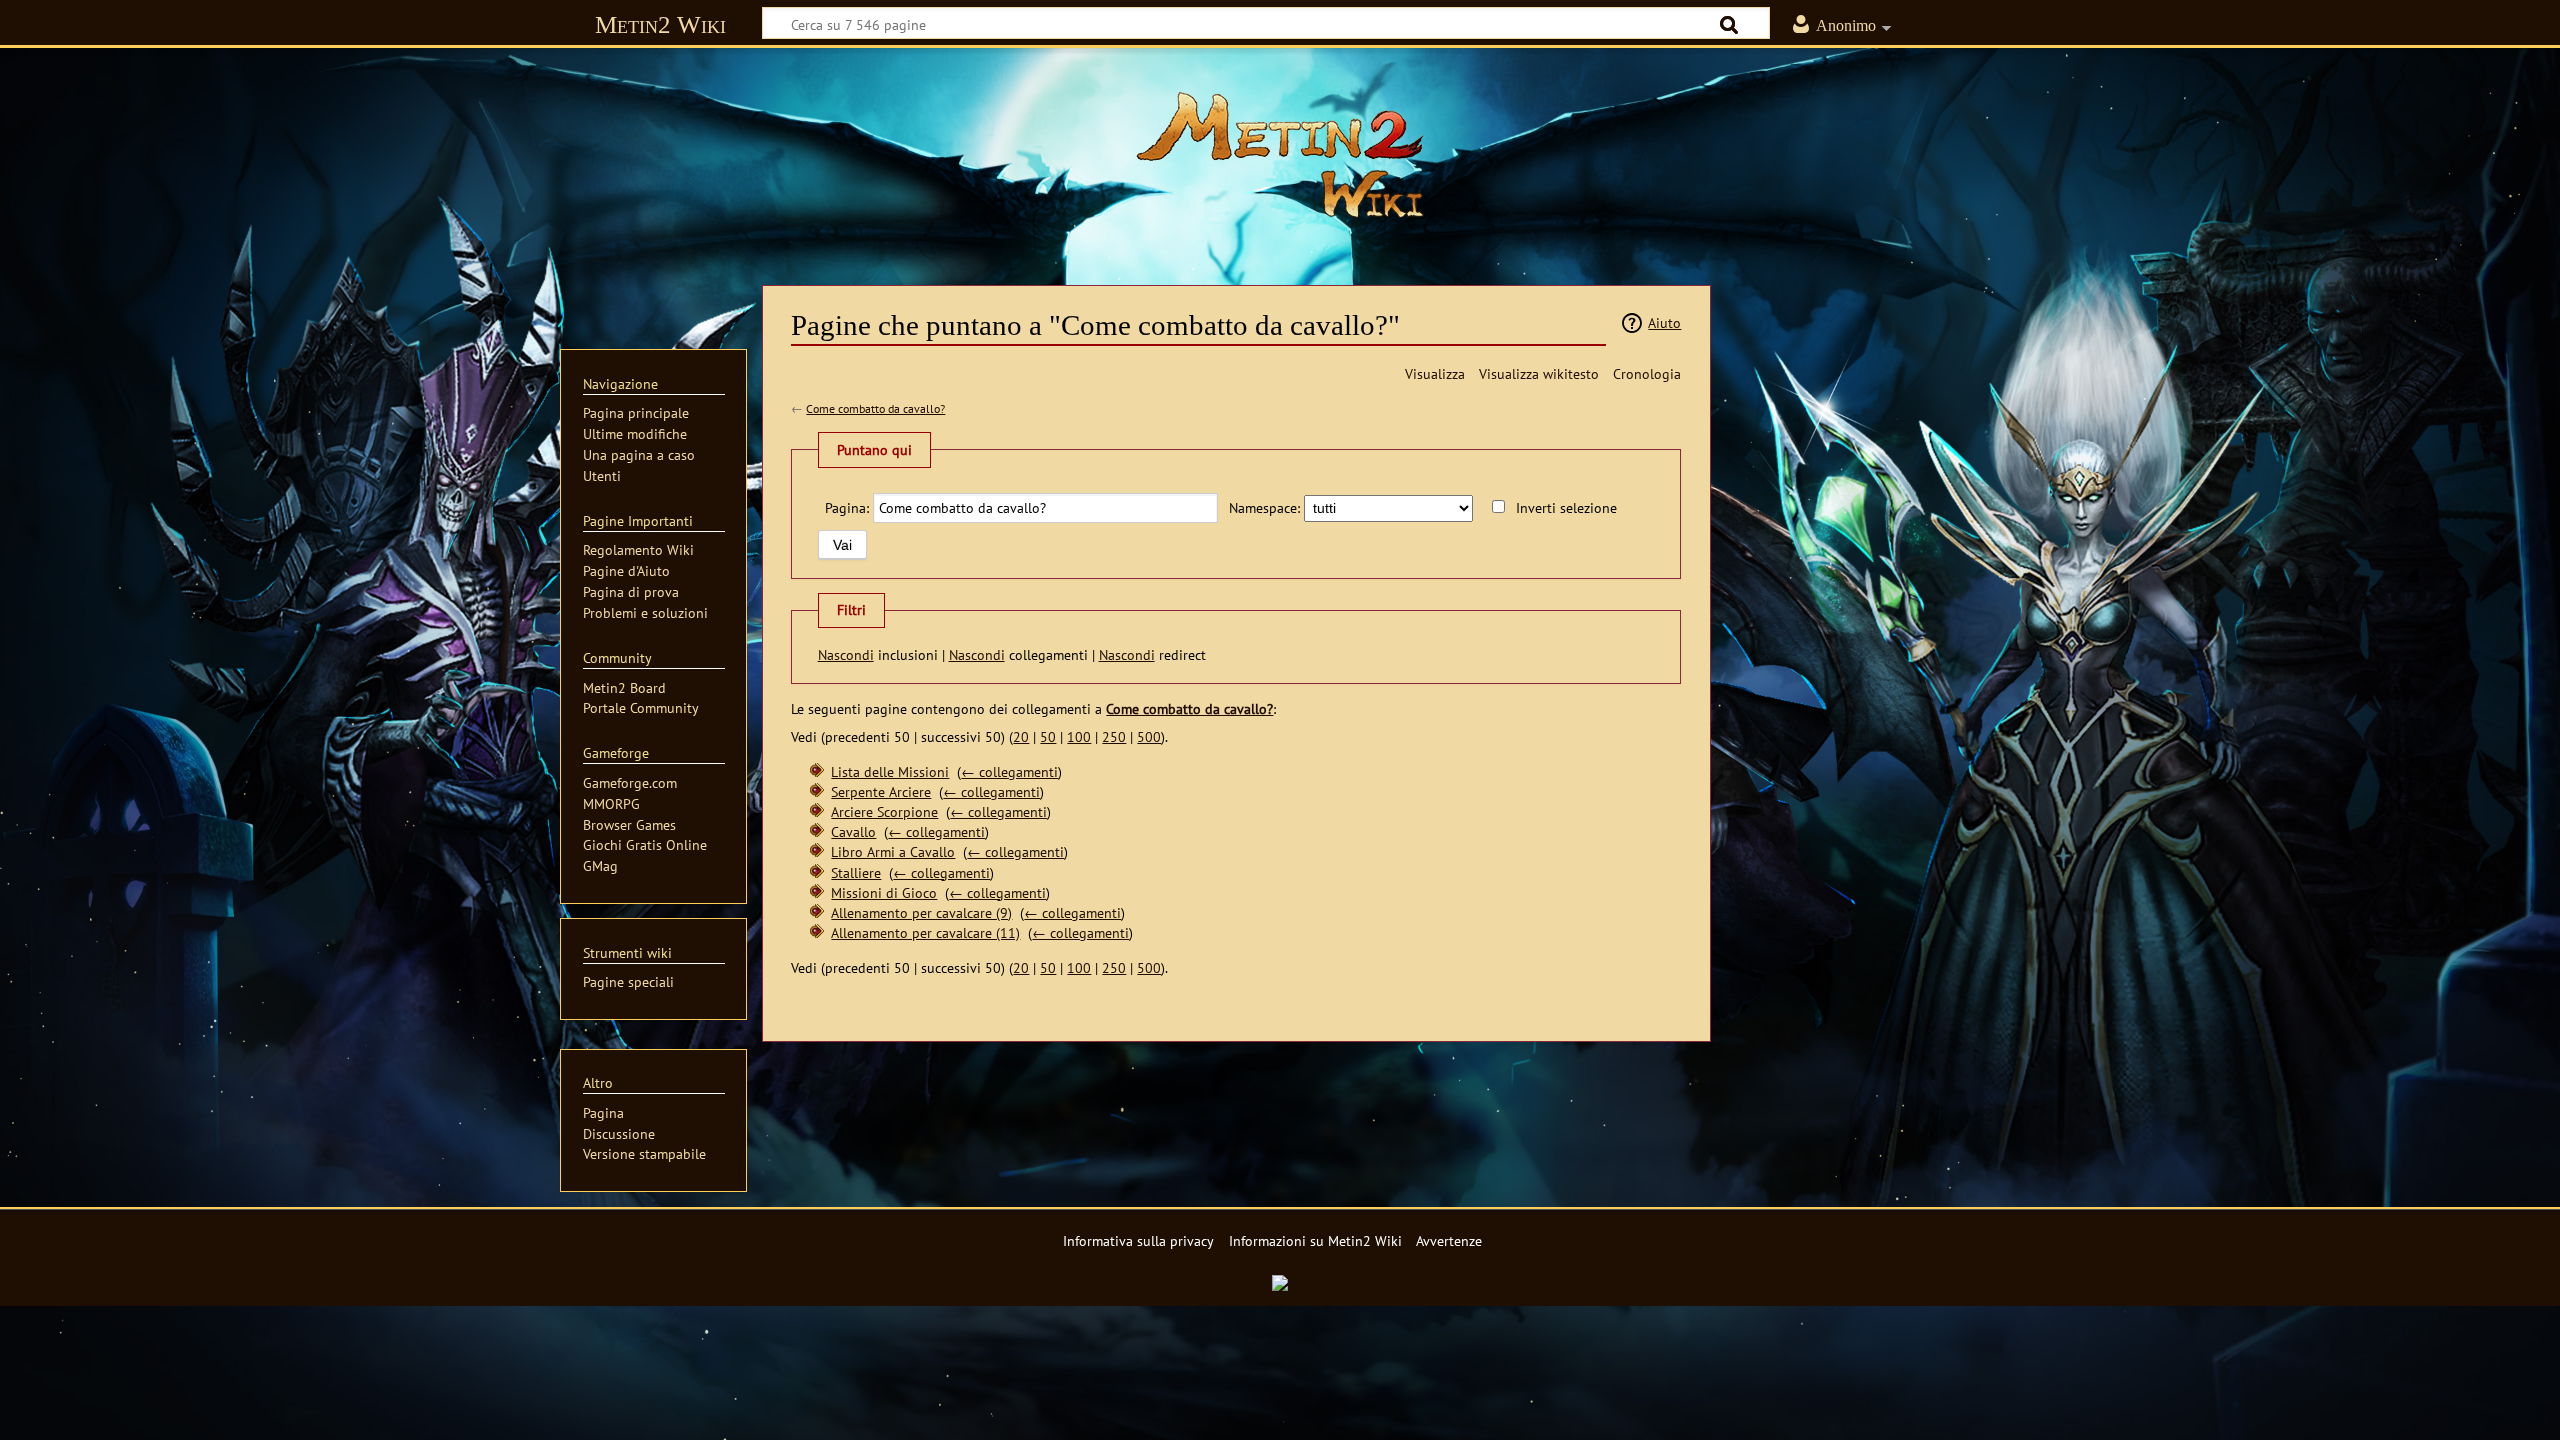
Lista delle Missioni (890, 771)
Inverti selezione (1566, 507)
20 (1021, 736)
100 (1079, 736)
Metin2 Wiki (660, 24)
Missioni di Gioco (884, 892)
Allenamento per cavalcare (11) (925, 932)
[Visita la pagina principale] (1280, 155)
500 (1149, 736)
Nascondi (846, 654)
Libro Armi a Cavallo (893, 851)
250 (1114, 736)
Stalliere (856, 872)
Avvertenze (1449, 1240)
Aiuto (1664, 322)
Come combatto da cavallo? (875, 408)
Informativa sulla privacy (1138, 1240)
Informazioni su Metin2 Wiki (1315, 1240)
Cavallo (853, 831)
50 (1048, 736)
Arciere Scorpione (884, 811)
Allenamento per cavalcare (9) (921, 912)
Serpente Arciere (881, 791)
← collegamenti (1009, 771)
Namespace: (1264, 507)
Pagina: (847, 507)
